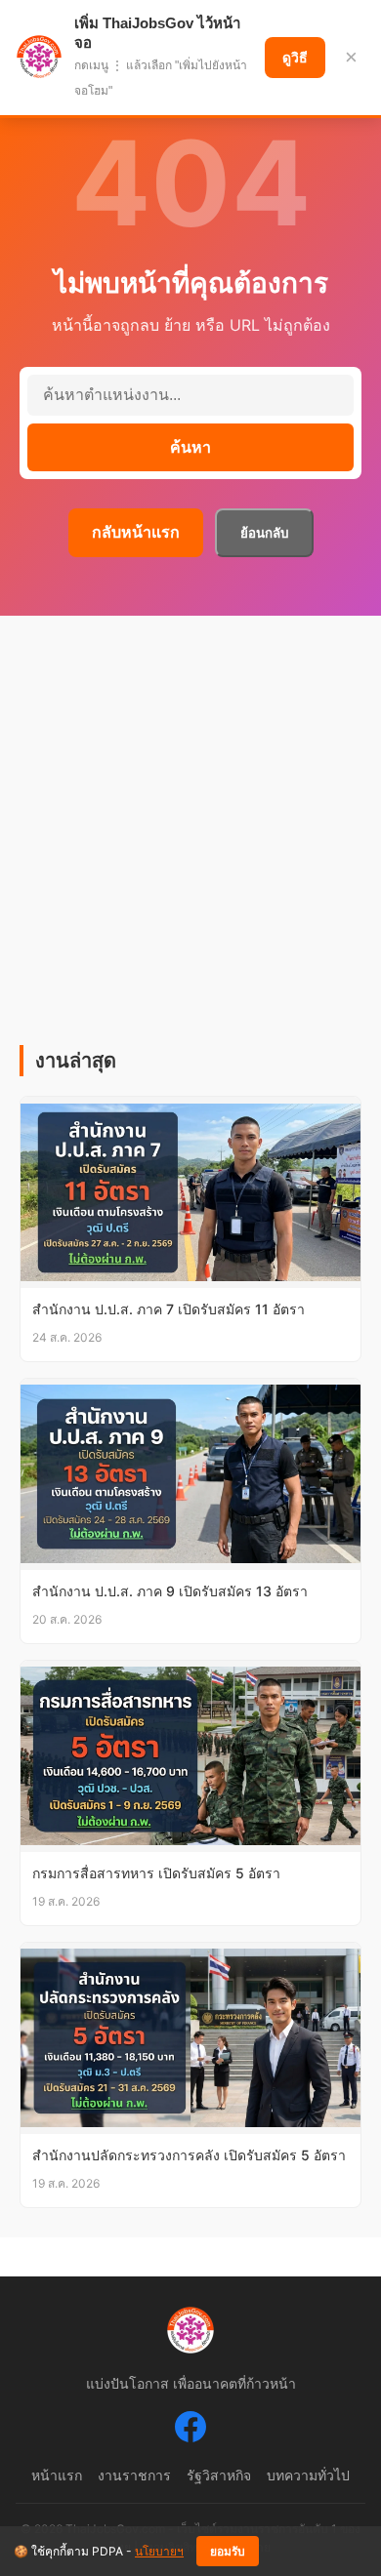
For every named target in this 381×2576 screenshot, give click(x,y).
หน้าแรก (57, 2475)
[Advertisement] (190, 845)
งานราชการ (134, 2475)
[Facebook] (190, 2431)
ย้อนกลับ (264, 533)
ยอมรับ (228, 2552)
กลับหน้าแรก (136, 532)
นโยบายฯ (159, 2551)
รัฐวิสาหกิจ (219, 2475)
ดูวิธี (295, 58)
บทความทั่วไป (308, 2475)
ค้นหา (190, 447)
